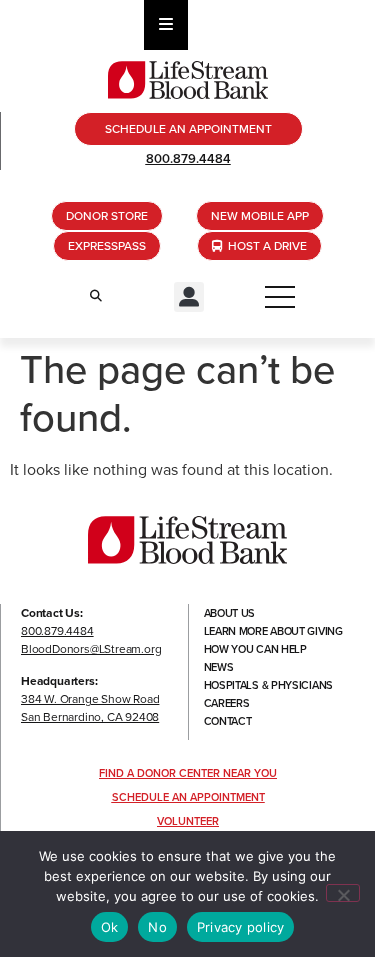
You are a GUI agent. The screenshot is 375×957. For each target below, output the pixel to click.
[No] (343, 893)
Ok (110, 927)
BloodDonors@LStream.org (91, 649)
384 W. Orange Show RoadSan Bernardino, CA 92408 (90, 708)
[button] (189, 297)
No (157, 927)
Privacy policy (241, 927)
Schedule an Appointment (188, 797)
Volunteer (188, 821)
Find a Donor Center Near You (188, 773)
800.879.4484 (188, 158)
